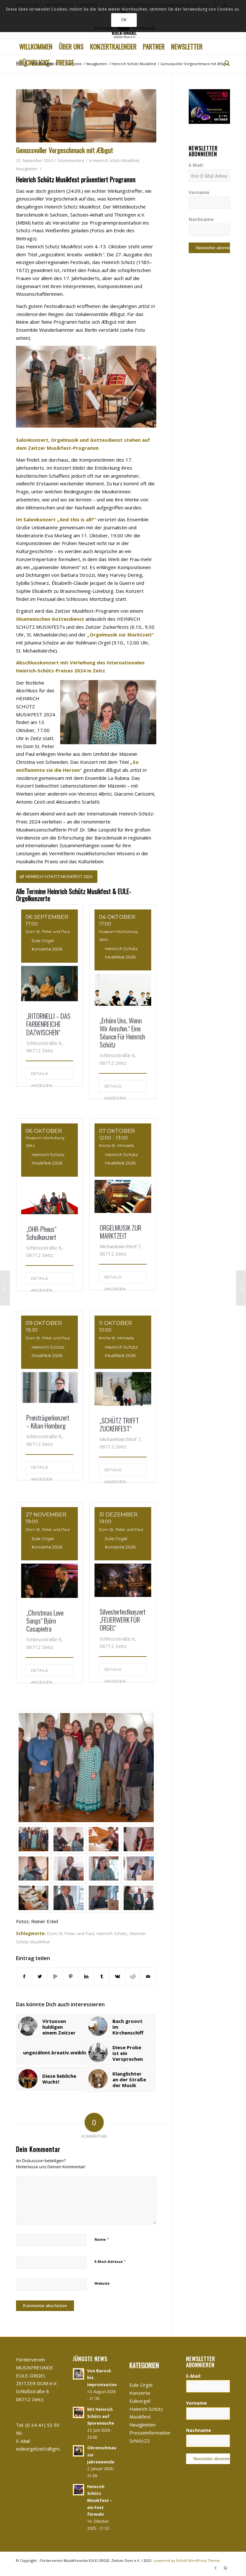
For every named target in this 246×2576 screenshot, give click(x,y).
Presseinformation (150, 2433)
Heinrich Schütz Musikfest (134, 64)
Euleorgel (140, 2401)
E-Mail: (196, 165)
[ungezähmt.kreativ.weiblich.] (5, 1288)
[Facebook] (216, 2568)
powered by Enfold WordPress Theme (187, 2560)
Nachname (201, 219)
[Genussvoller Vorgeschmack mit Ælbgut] (86, 116)
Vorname (199, 192)
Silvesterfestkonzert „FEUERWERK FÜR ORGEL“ (123, 1620)
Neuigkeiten (97, 64)
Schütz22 (139, 2441)
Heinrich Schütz (112, 1933)
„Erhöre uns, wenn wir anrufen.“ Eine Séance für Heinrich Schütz (122, 1032)
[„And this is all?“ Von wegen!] (241, 1288)
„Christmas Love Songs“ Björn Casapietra (45, 1621)
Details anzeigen (42, 1076)
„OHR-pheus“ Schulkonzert (41, 1233)
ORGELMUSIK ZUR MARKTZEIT (120, 1232)
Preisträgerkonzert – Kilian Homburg (48, 1421)
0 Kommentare (71, 161)
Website (102, 2283)
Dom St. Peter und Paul (71, 1933)
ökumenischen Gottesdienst (50, 619)
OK (124, 20)
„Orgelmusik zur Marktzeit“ (121, 635)
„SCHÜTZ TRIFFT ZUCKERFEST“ (119, 1424)
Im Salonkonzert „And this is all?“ (56, 519)
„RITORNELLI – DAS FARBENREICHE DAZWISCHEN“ (48, 1024)
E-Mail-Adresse (110, 2261)
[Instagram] (225, 2568)
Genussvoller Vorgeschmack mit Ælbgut (65, 150)
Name (102, 2239)
